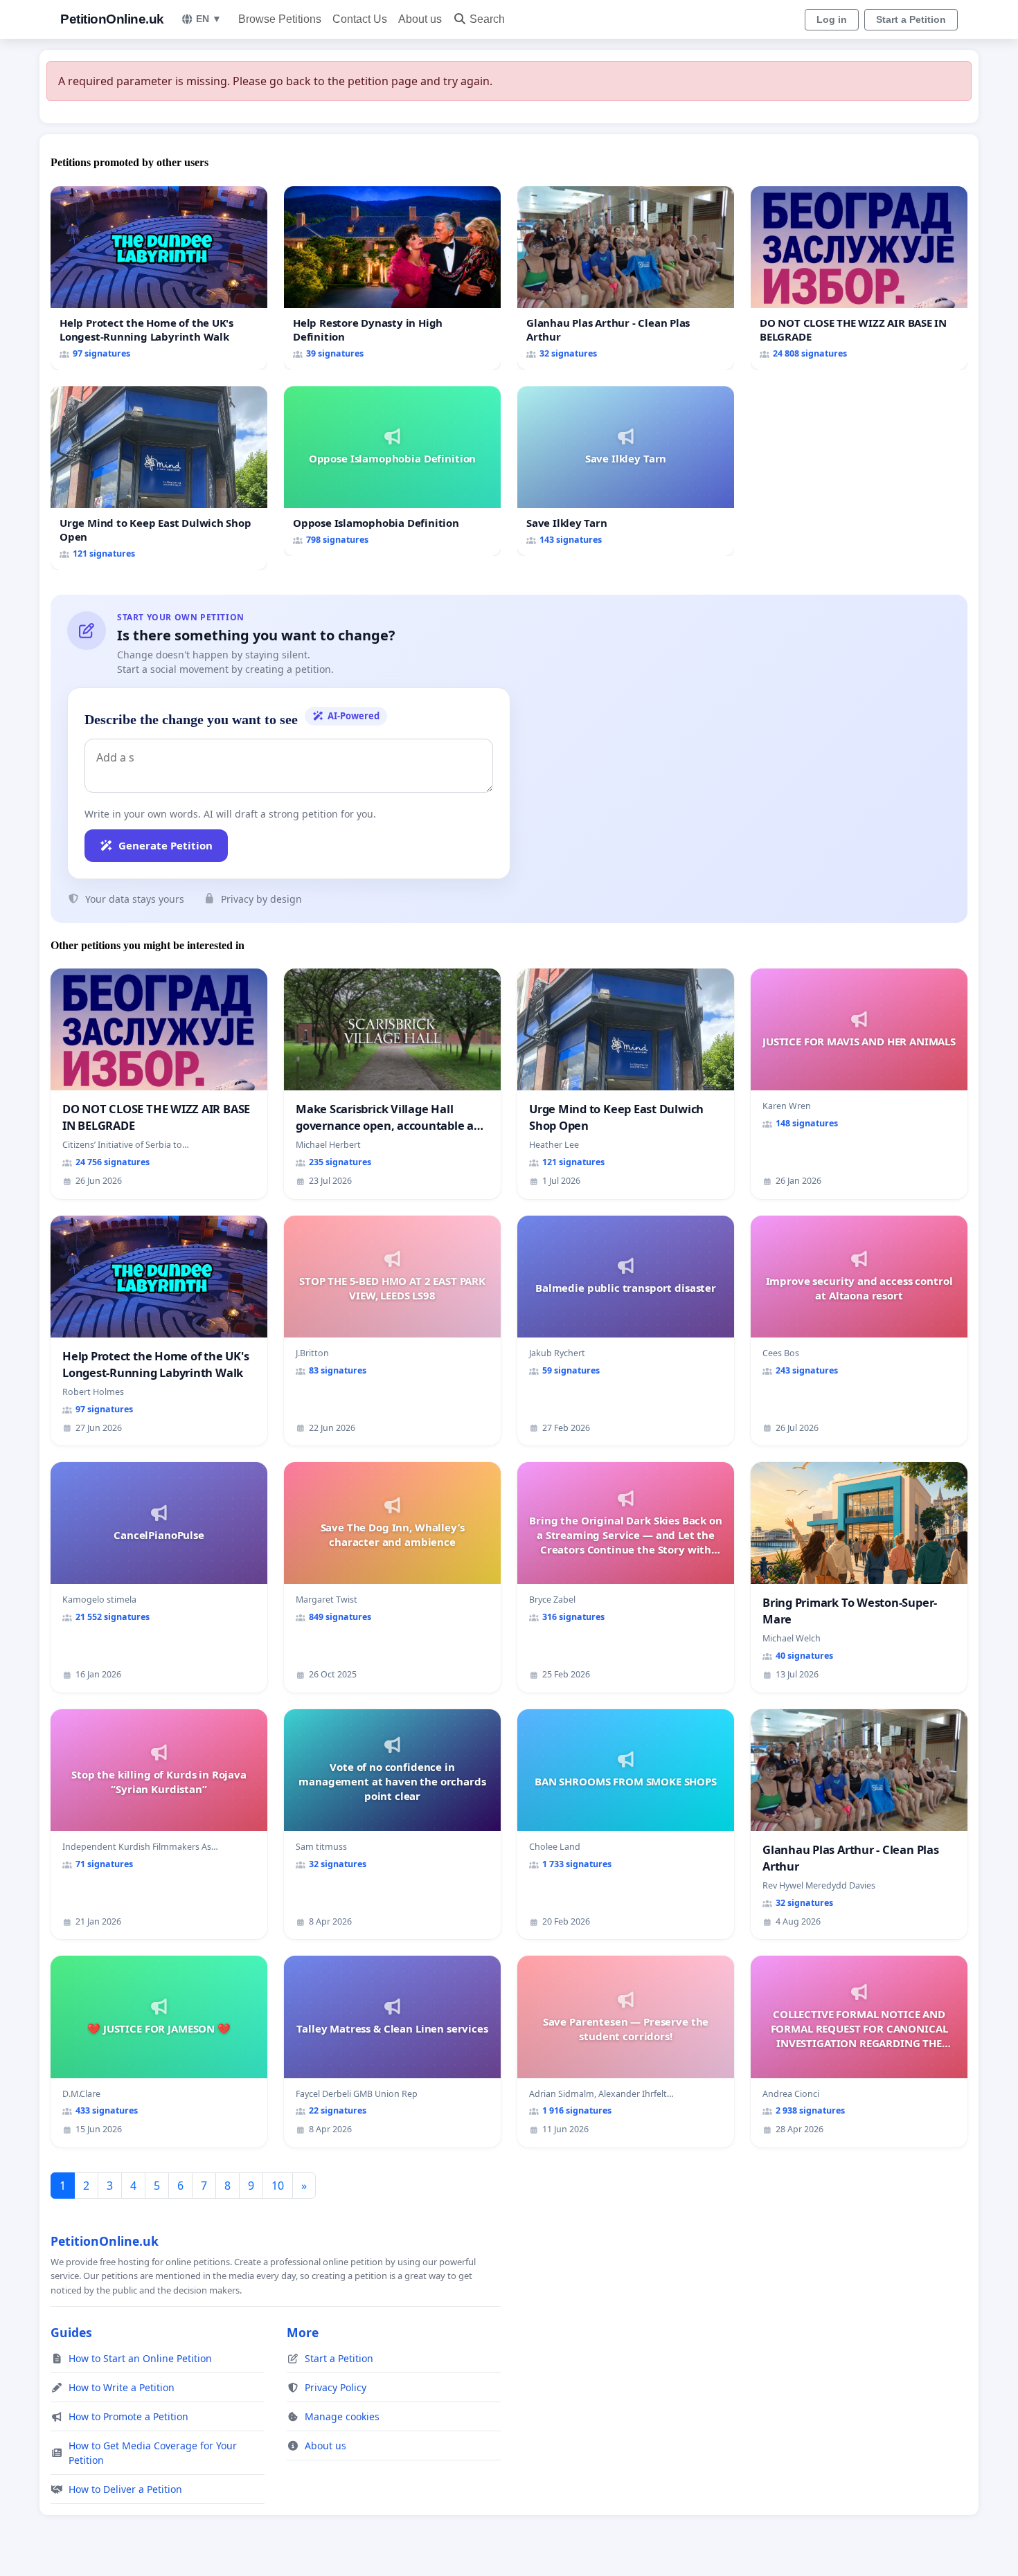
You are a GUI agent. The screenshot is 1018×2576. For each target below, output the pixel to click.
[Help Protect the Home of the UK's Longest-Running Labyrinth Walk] (159, 278)
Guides (71, 2332)
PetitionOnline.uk (112, 19)
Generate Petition (166, 845)
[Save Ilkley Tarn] (626, 471)
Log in (832, 19)
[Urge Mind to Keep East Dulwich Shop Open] (159, 478)
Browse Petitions (280, 19)
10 (278, 2186)
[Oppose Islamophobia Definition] (392, 471)
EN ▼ (209, 19)
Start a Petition (911, 19)
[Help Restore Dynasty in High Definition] (392, 278)
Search (487, 19)
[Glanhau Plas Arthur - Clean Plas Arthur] (626, 278)
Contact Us (360, 19)
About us (420, 19)
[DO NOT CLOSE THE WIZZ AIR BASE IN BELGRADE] (859, 278)
